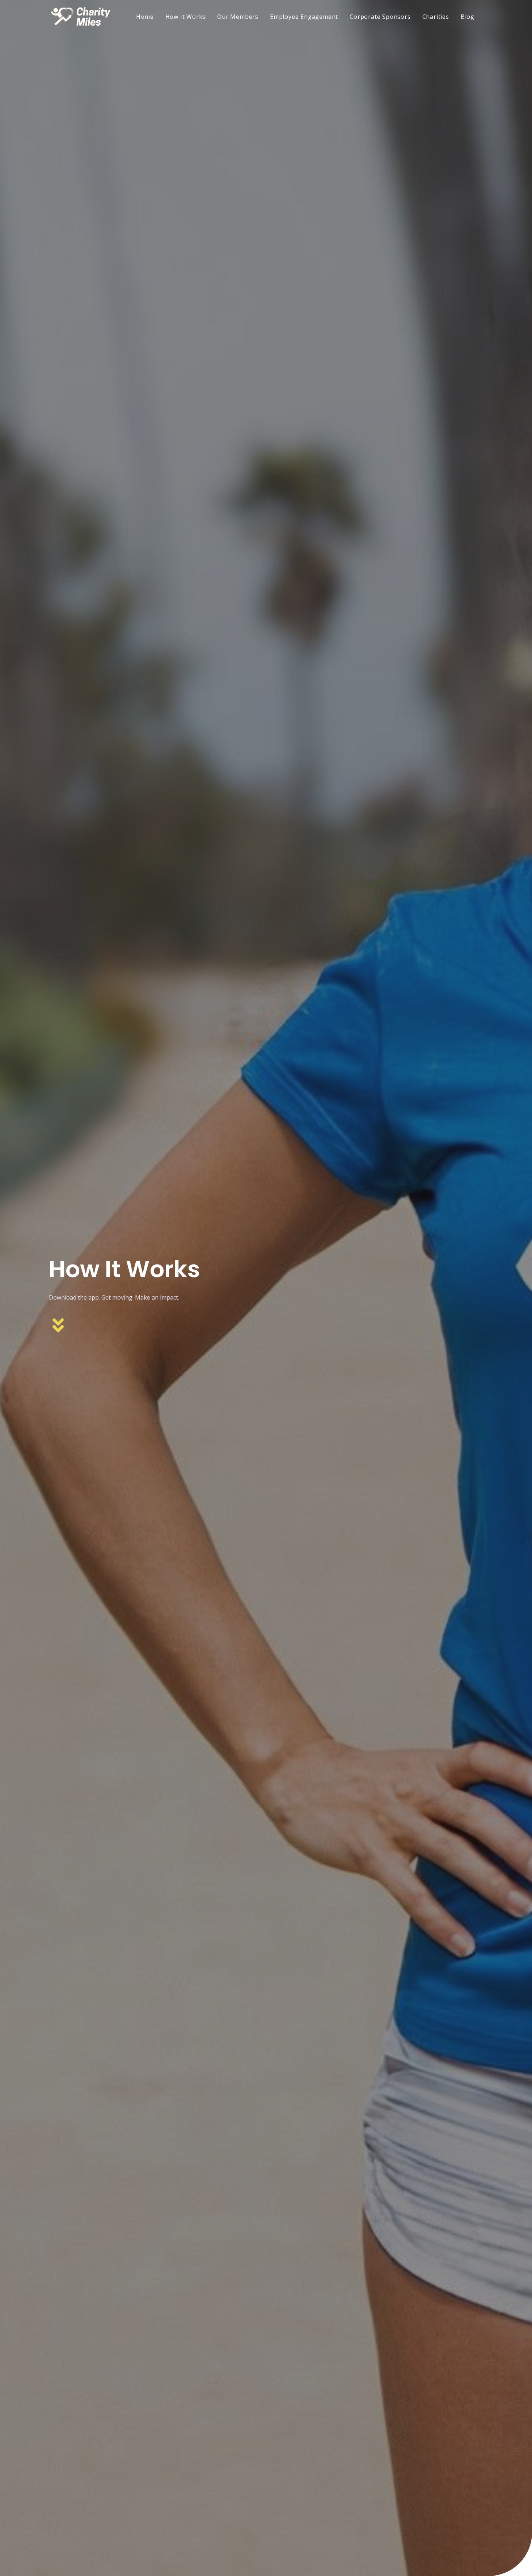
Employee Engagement (304, 17)
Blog (468, 17)
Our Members (238, 17)
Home (145, 17)
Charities (436, 17)
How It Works (186, 17)
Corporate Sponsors (380, 17)
